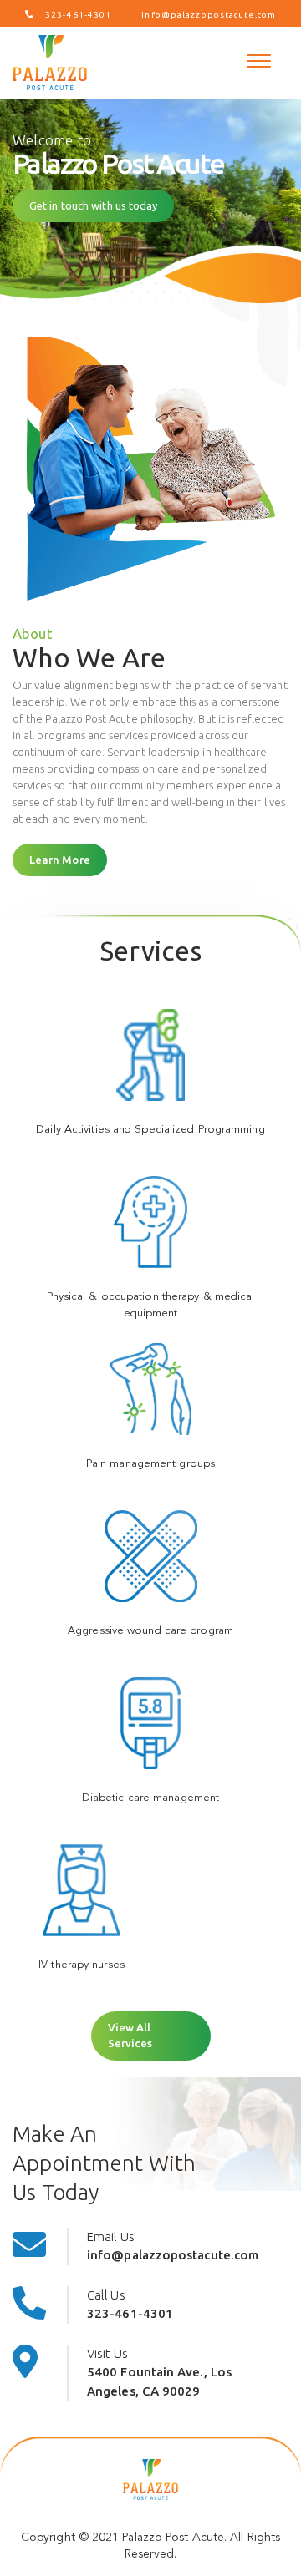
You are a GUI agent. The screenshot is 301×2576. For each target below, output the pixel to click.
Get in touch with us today (93, 205)
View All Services (130, 2036)
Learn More (60, 860)
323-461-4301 (78, 15)
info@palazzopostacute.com (209, 15)
